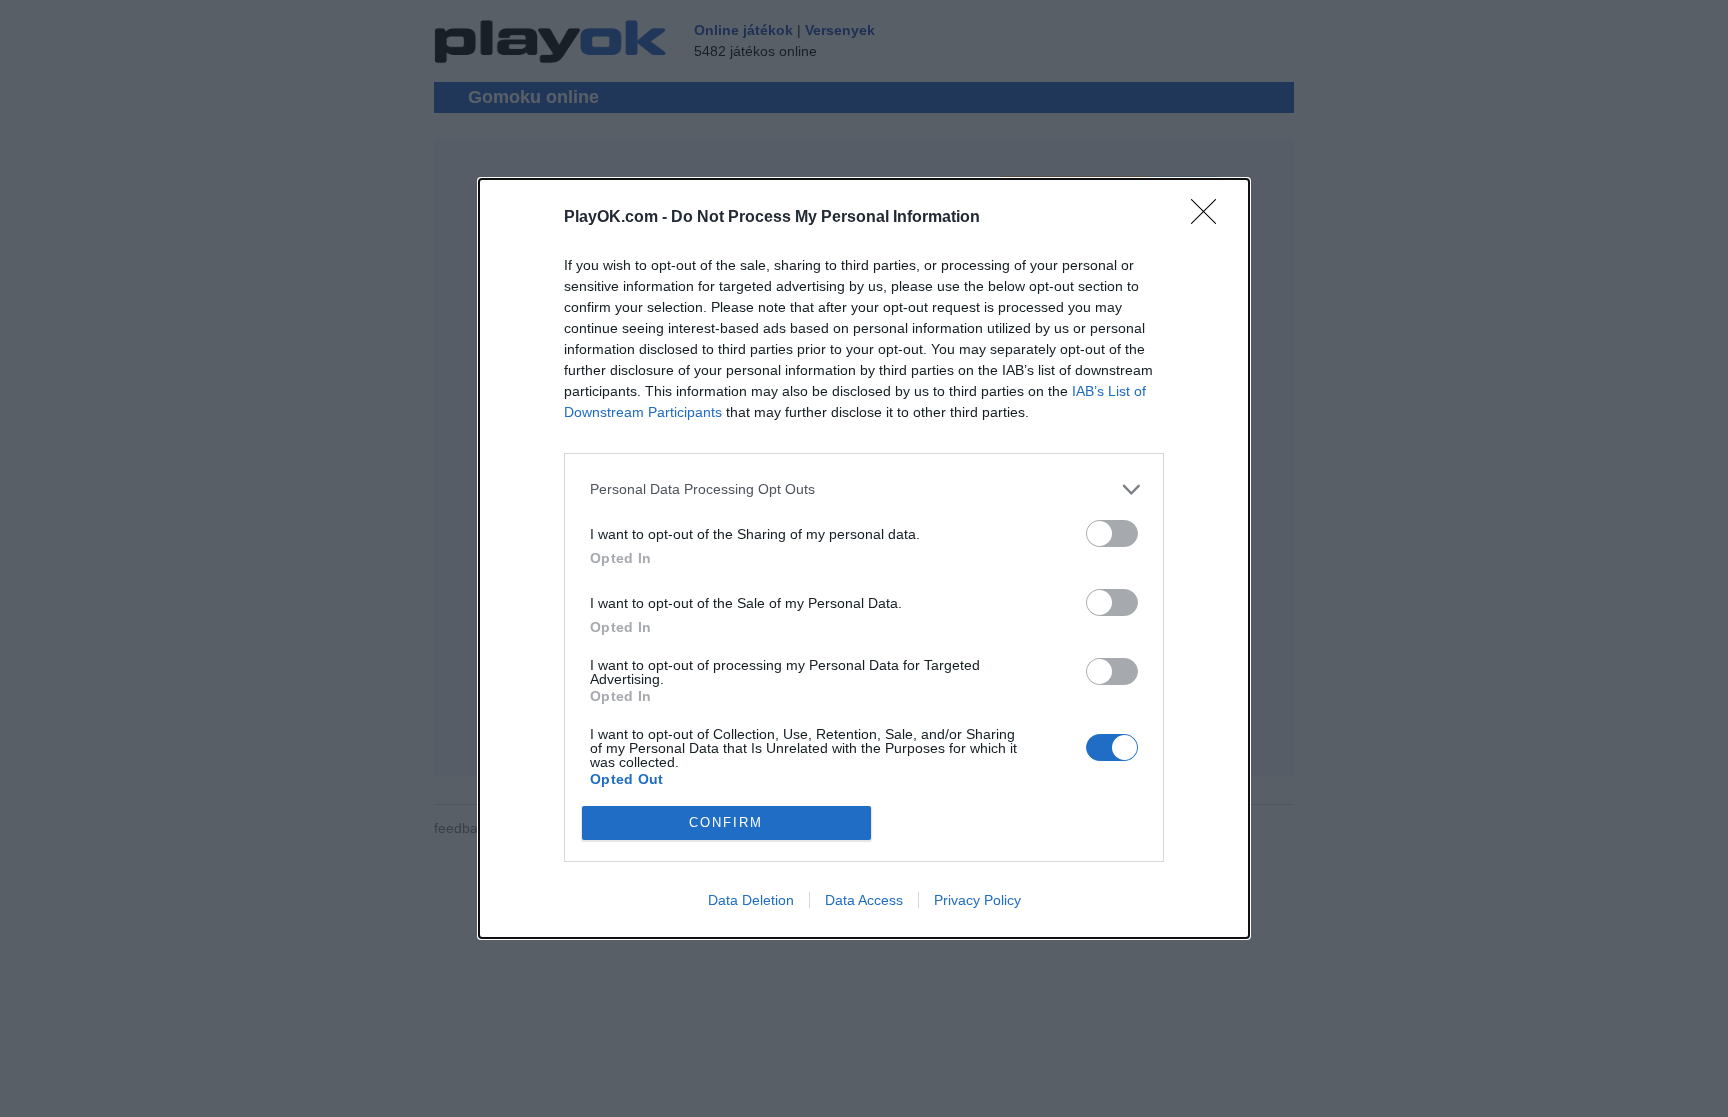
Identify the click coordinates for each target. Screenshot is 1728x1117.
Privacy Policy (977, 900)
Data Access (864, 900)
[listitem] (864, 489)
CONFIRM (726, 822)
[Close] (1210, 218)
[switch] (1112, 533)
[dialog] (864, 558)
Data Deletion (751, 900)
